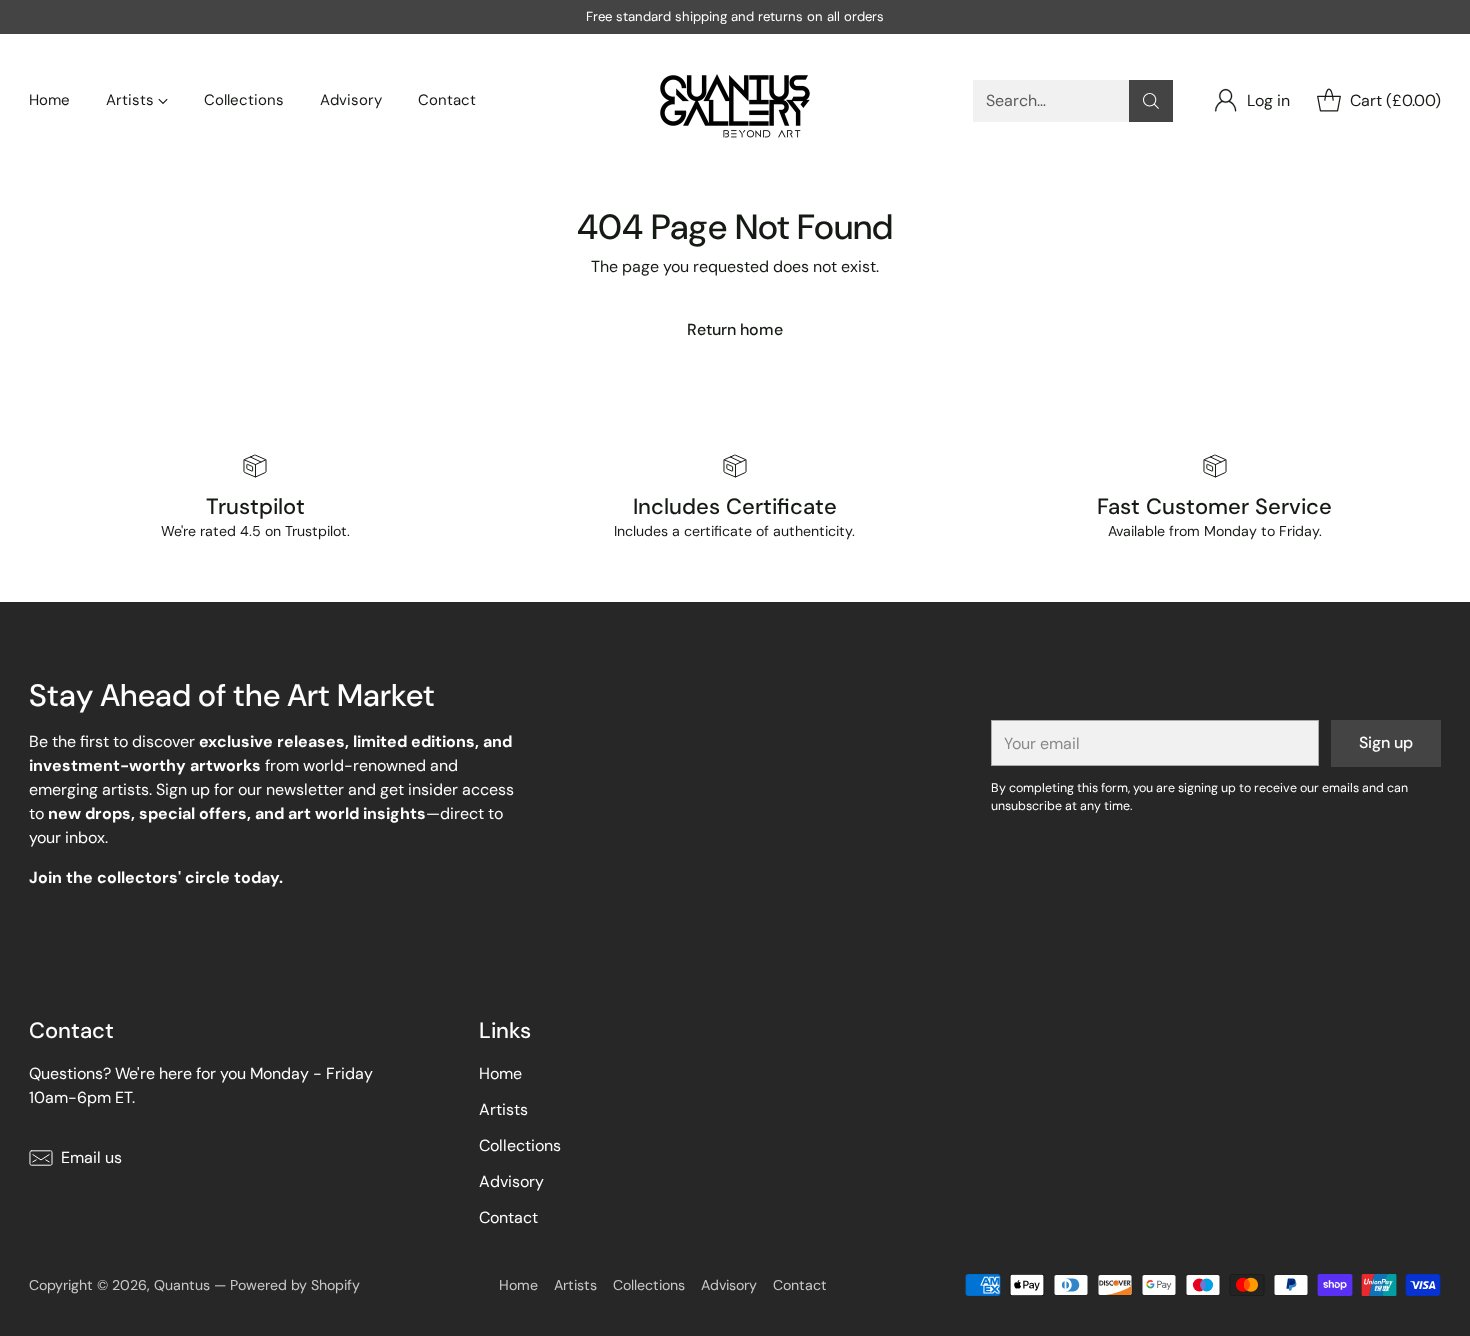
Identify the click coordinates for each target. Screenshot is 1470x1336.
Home (500, 1073)
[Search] (1151, 101)
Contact (508, 1217)
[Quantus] (735, 100)
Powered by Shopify (295, 1285)
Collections (520, 1145)
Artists (503, 1109)
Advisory (511, 1181)
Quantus (182, 1285)
